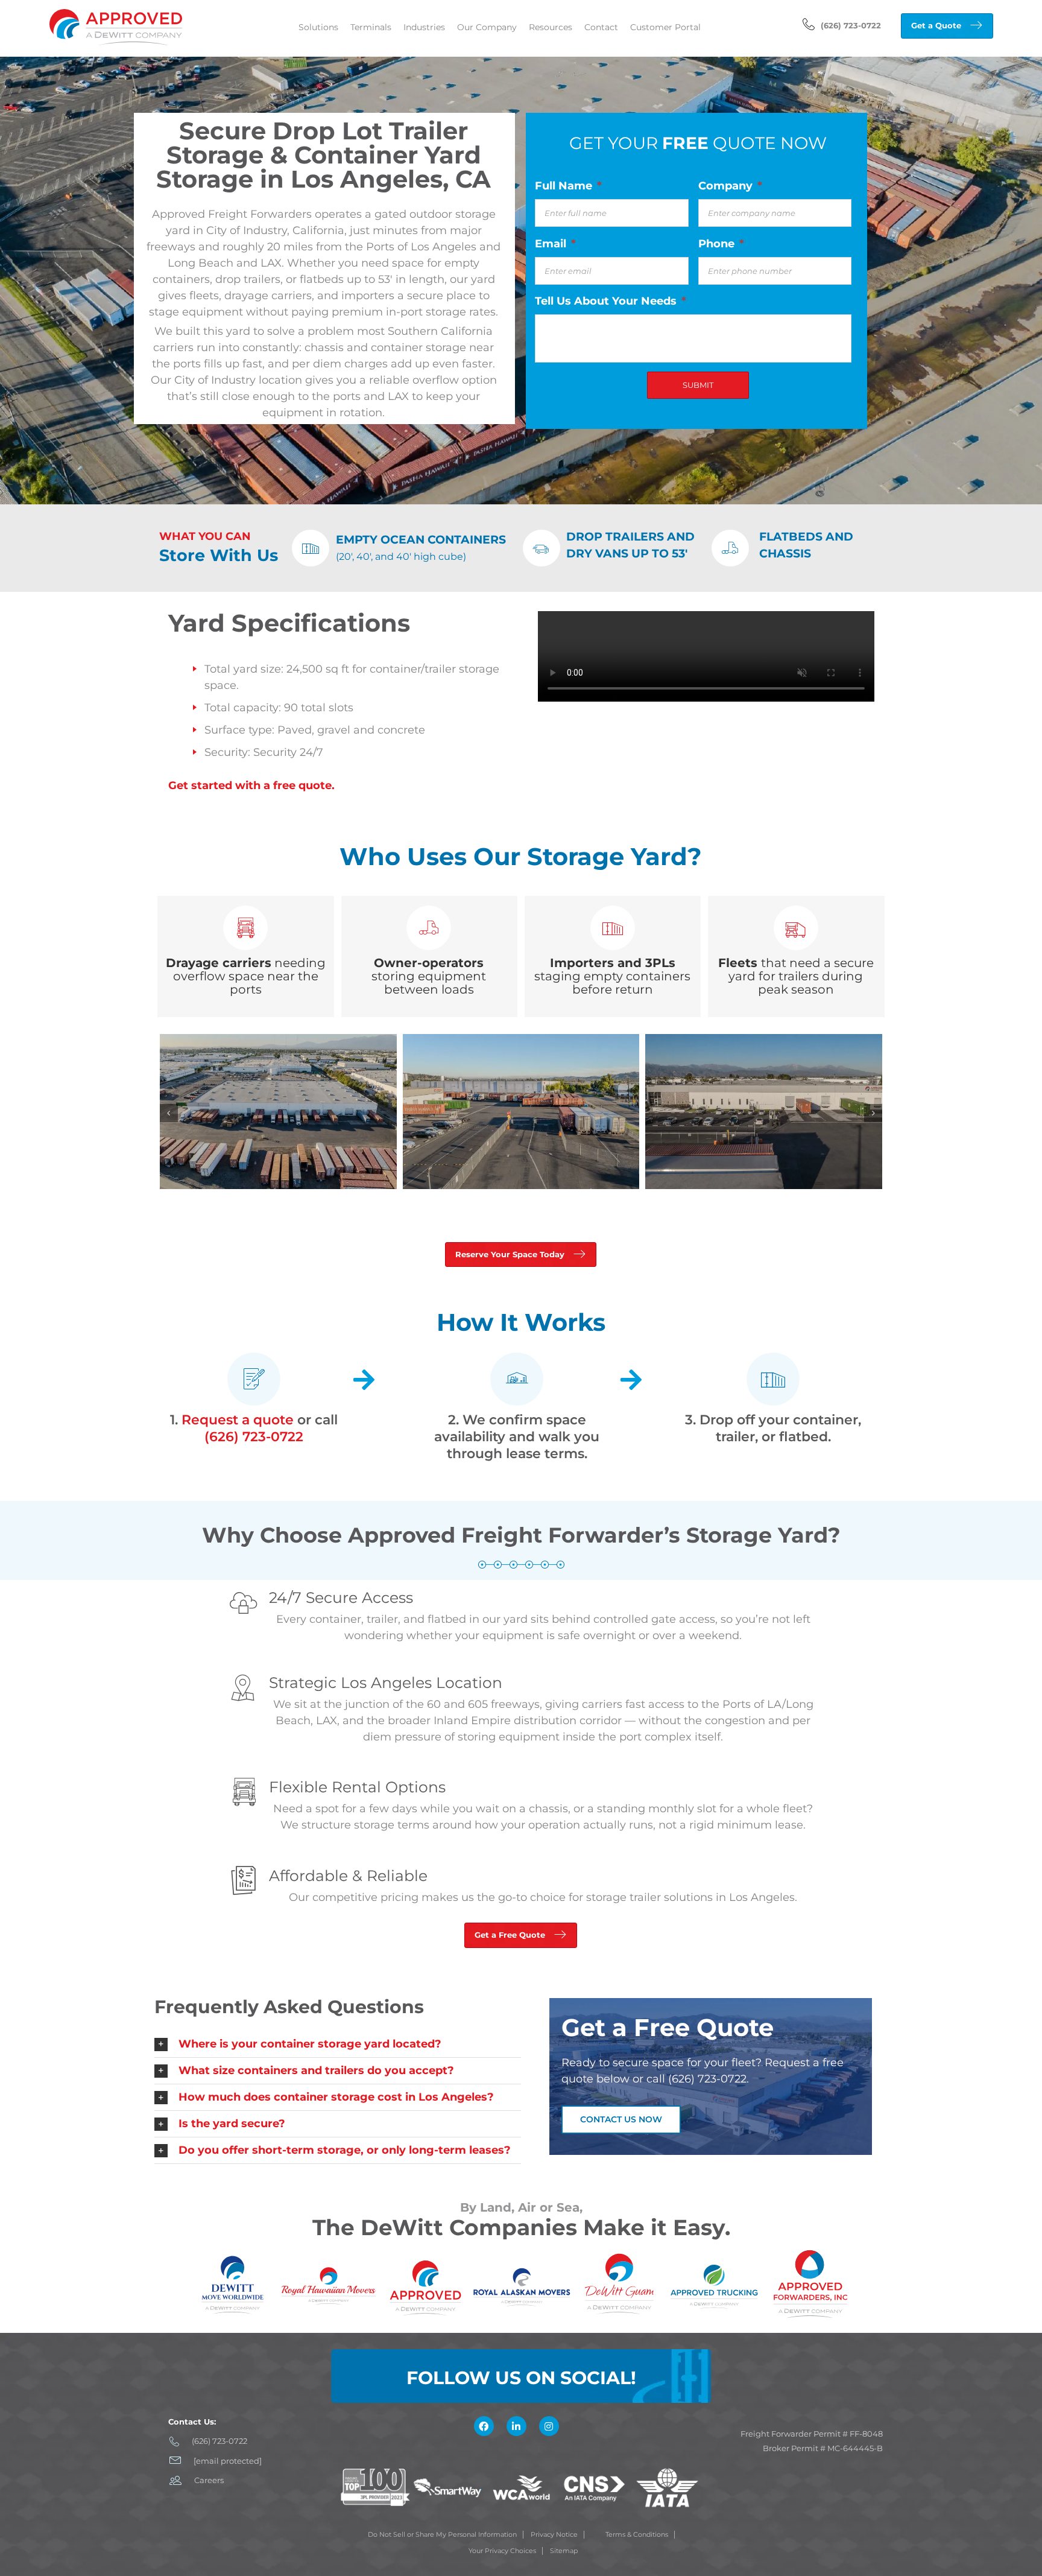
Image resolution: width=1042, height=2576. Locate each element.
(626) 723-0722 (851, 25)
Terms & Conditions (637, 2534)
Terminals (371, 27)
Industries (424, 27)
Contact (601, 27)
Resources (551, 27)
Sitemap (564, 2551)
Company (730, 186)
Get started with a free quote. (251, 785)
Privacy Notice (554, 2534)
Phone (721, 244)
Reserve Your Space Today (510, 1254)
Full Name (568, 186)
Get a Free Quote (510, 1935)
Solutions (318, 27)
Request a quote (238, 1420)
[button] (338, 2044)
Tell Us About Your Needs (611, 301)
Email (555, 244)
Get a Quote (936, 25)
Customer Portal (665, 27)
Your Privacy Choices (502, 2551)
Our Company (487, 27)
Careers (209, 2480)
